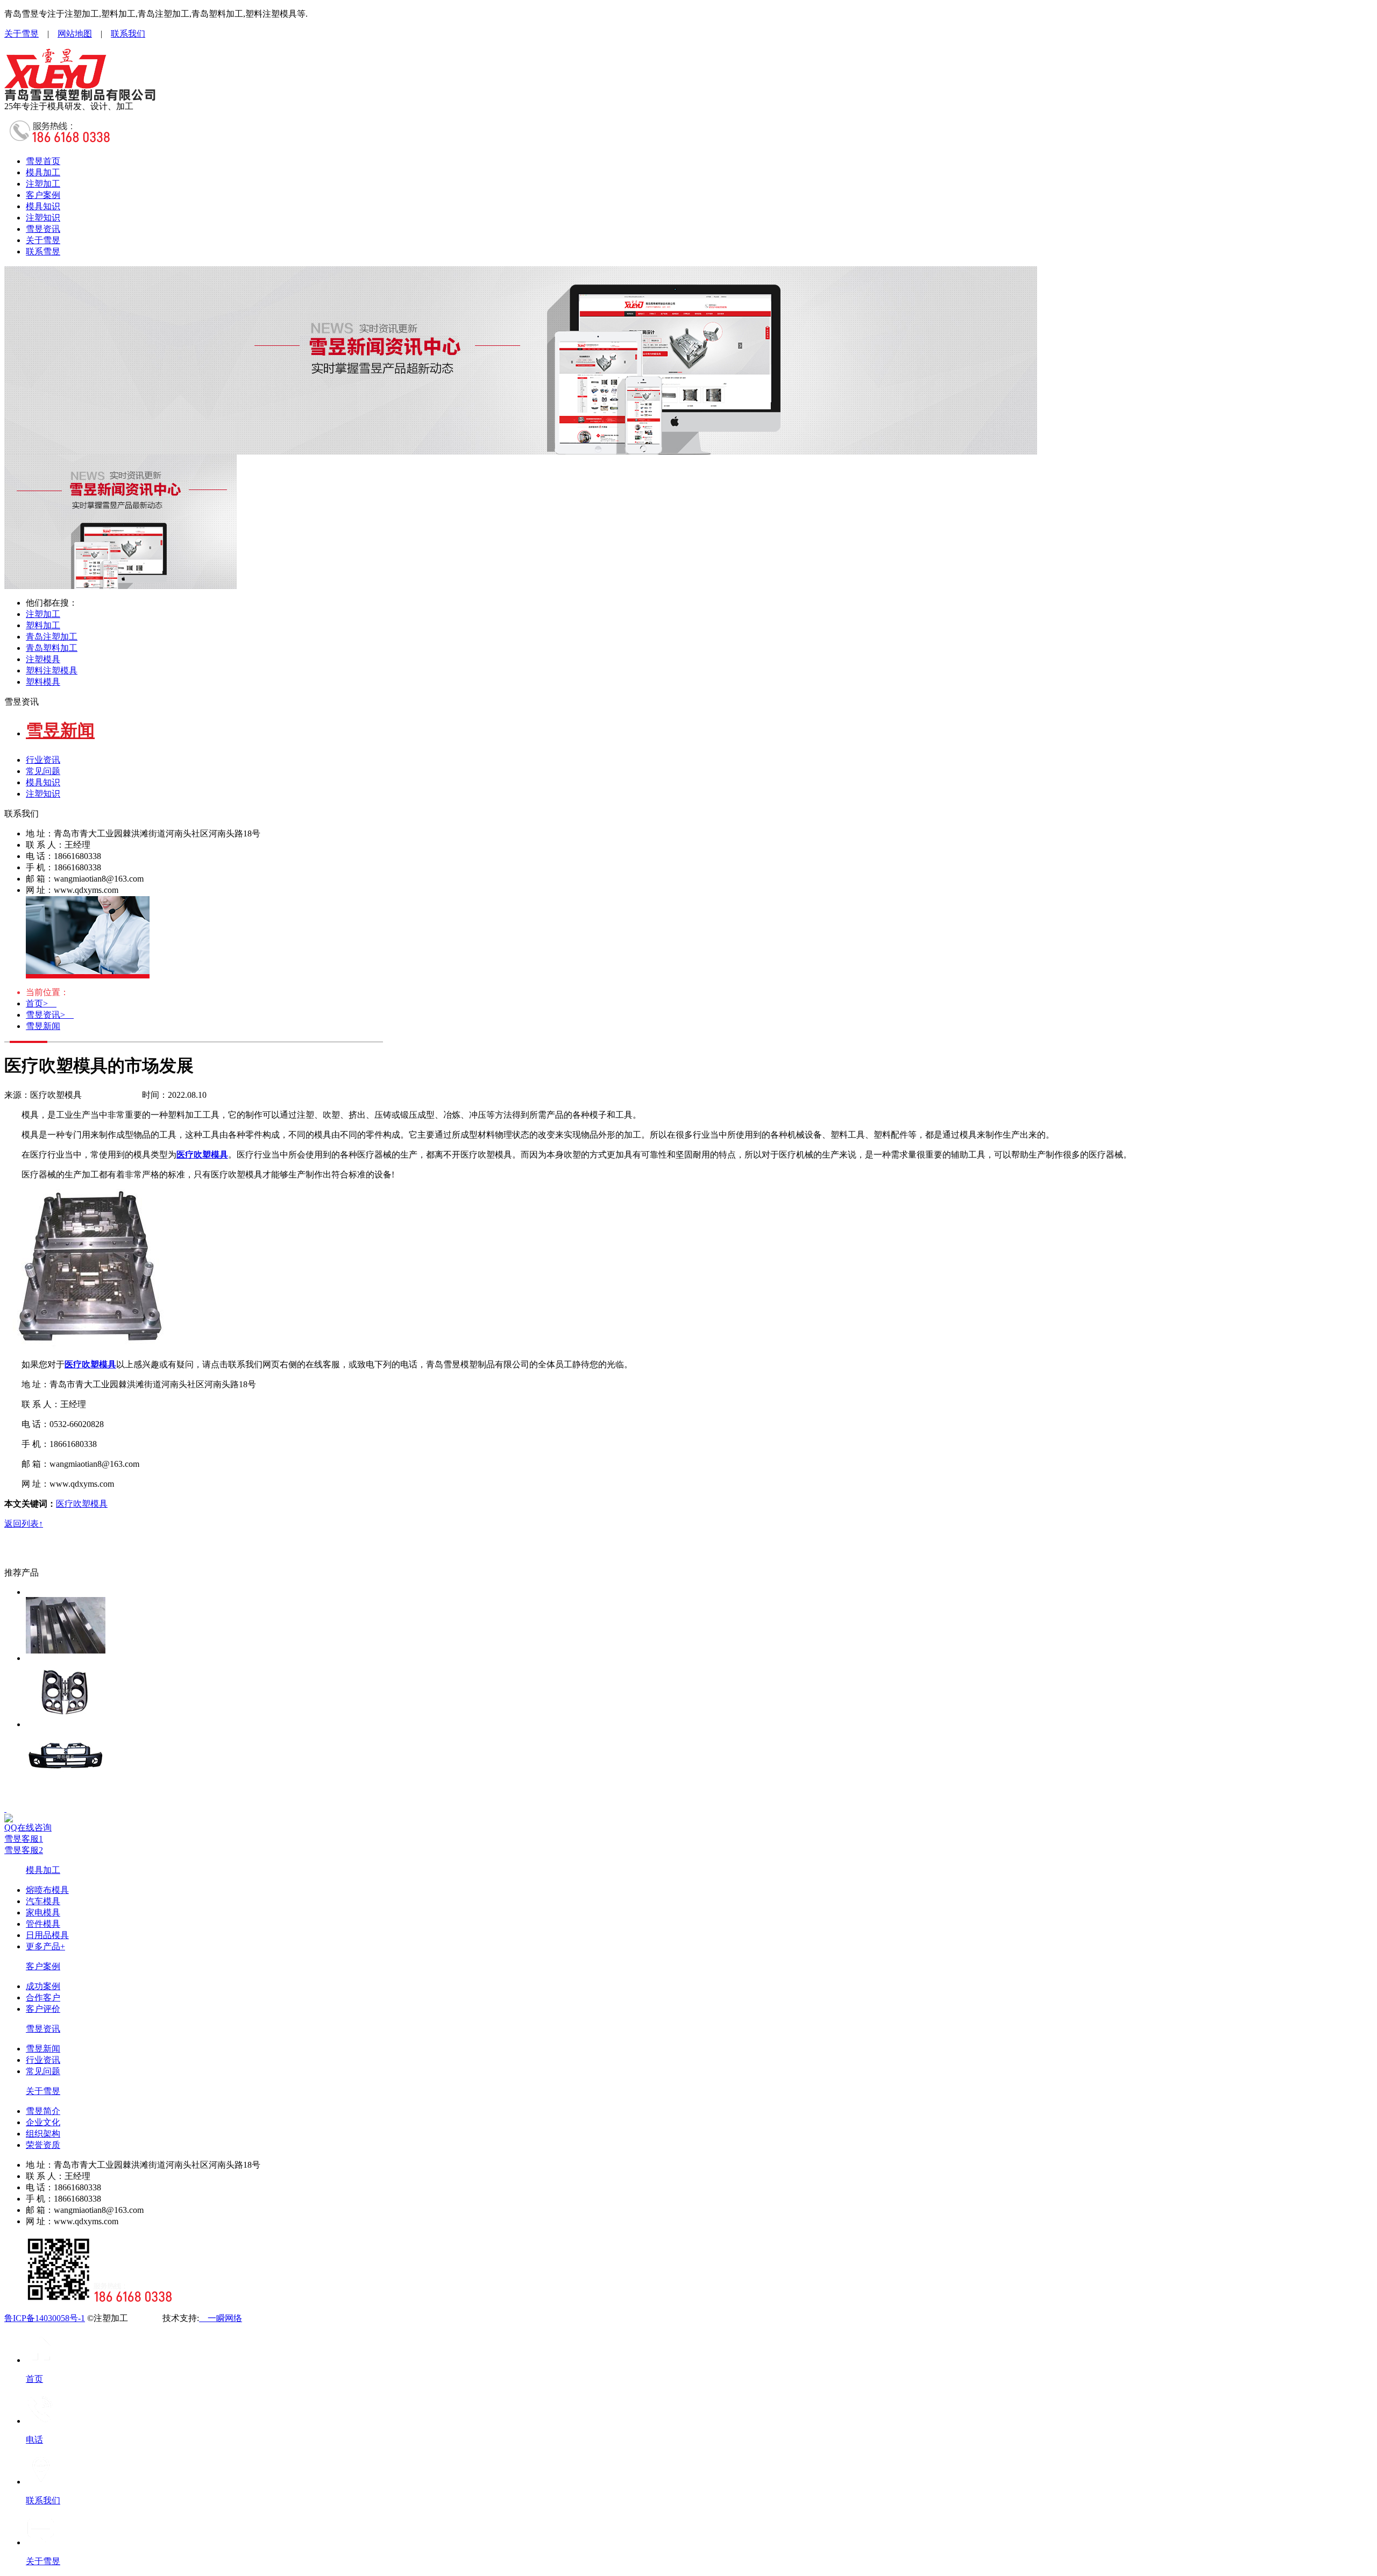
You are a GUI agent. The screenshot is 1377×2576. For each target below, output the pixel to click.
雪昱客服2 (24, 1850)
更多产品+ (45, 1946)
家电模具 (43, 1913)
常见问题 (43, 771)
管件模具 (43, 1924)
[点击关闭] (5, 1809)
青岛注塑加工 (52, 637)
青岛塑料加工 (52, 648)
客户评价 (43, 2009)
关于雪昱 (22, 34)
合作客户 (43, 1997)
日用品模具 (47, 1935)
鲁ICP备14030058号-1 (45, 2318)
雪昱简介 (43, 2111)
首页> (41, 1003)
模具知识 (43, 206)
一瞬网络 (221, 2318)
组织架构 (43, 2134)
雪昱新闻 (43, 1026)
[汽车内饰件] (699, 1687)
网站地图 (75, 34)
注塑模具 (43, 659)
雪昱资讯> (50, 1015)
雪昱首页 (43, 161)
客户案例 (43, 195)
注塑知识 (43, 218)
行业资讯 (43, 760)
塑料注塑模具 (52, 670)
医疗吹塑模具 (82, 1504)
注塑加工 (43, 184)
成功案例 (43, 1986)
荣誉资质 (43, 2145)
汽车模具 (43, 1901)
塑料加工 (43, 625)
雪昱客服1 (24, 1839)
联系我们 (128, 34)
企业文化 (43, 2122)
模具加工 (43, 172)
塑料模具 (43, 682)
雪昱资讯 (43, 229)
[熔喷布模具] (699, 1620)
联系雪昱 (43, 251)
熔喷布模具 (47, 1890)
